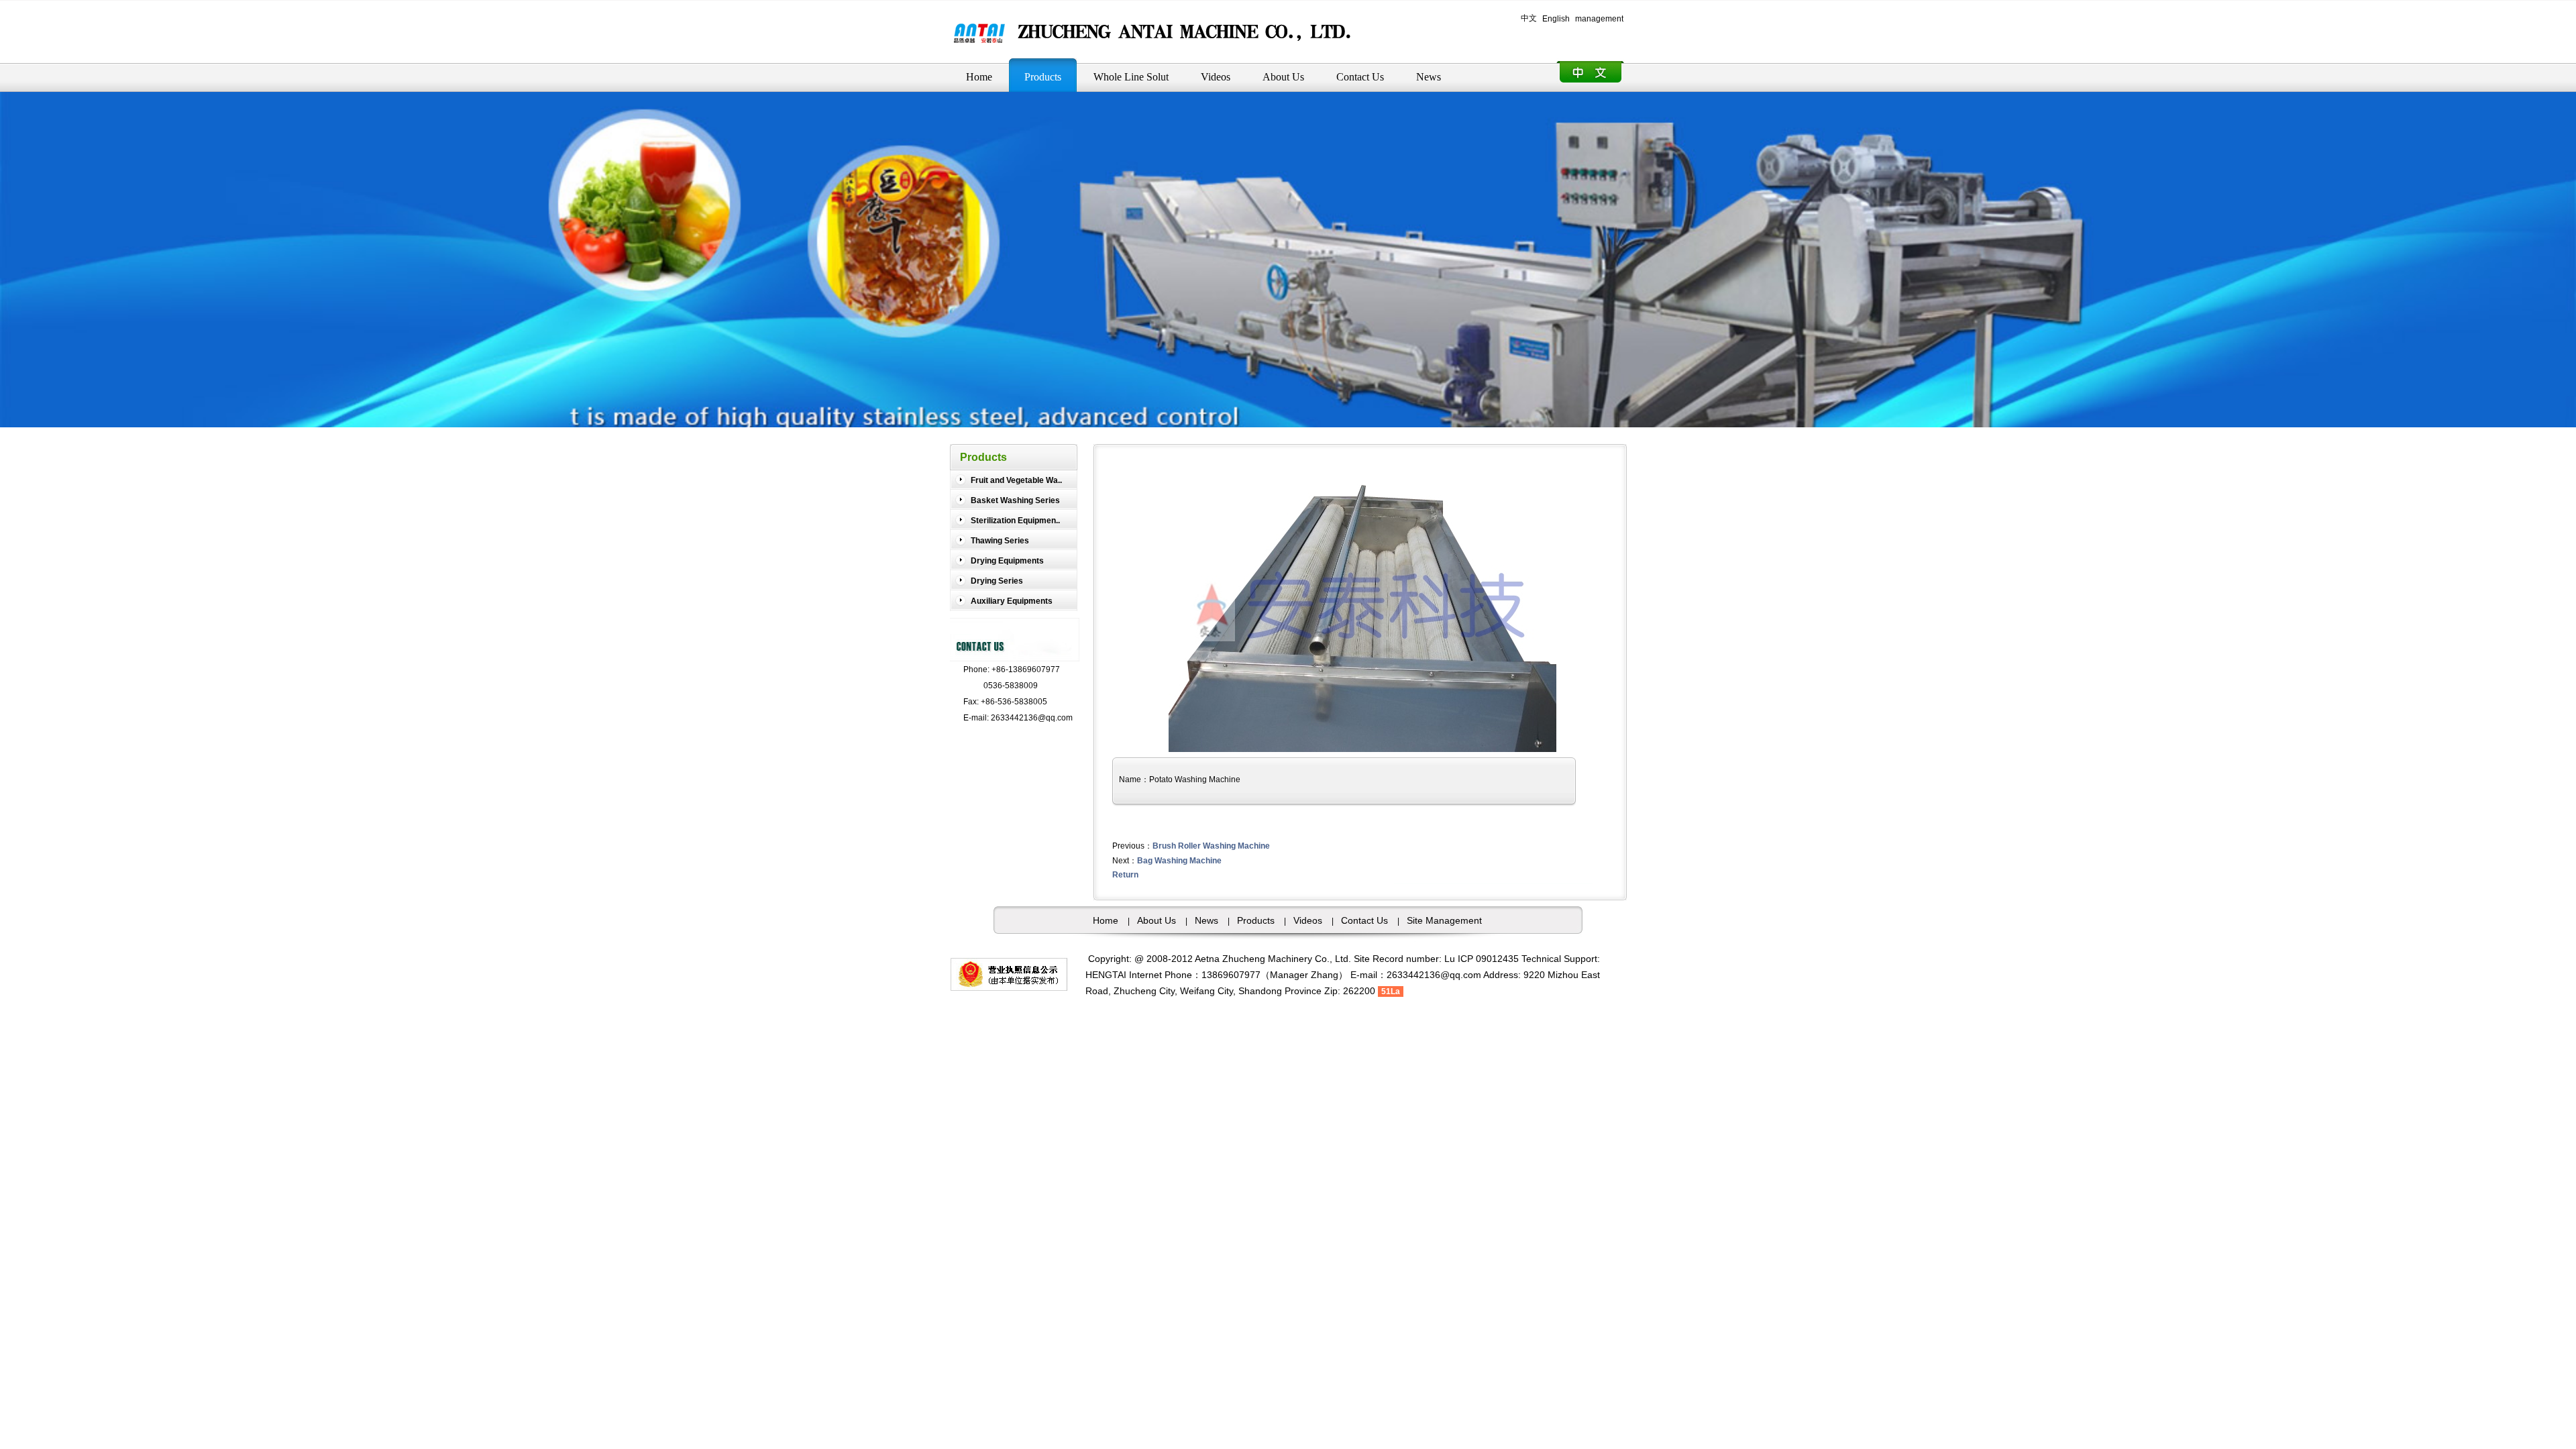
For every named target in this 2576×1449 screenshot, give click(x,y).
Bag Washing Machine (1179, 861)
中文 (1529, 18)
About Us (1157, 920)
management (1599, 19)
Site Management (1444, 920)
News (1206, 920)
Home (1106, 920)
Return (1125, 875)
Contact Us (1364, 920)
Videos (1308, 920)
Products (1256, 920)
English (1556, 19)
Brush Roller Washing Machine (1211, 846)
